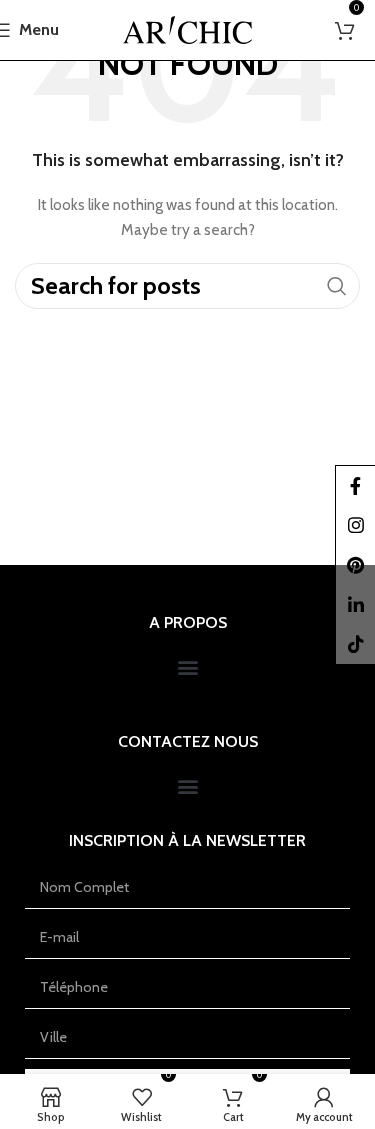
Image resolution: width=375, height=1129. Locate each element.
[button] (187, 667)
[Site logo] (187, 28)
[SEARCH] (337, 286)
